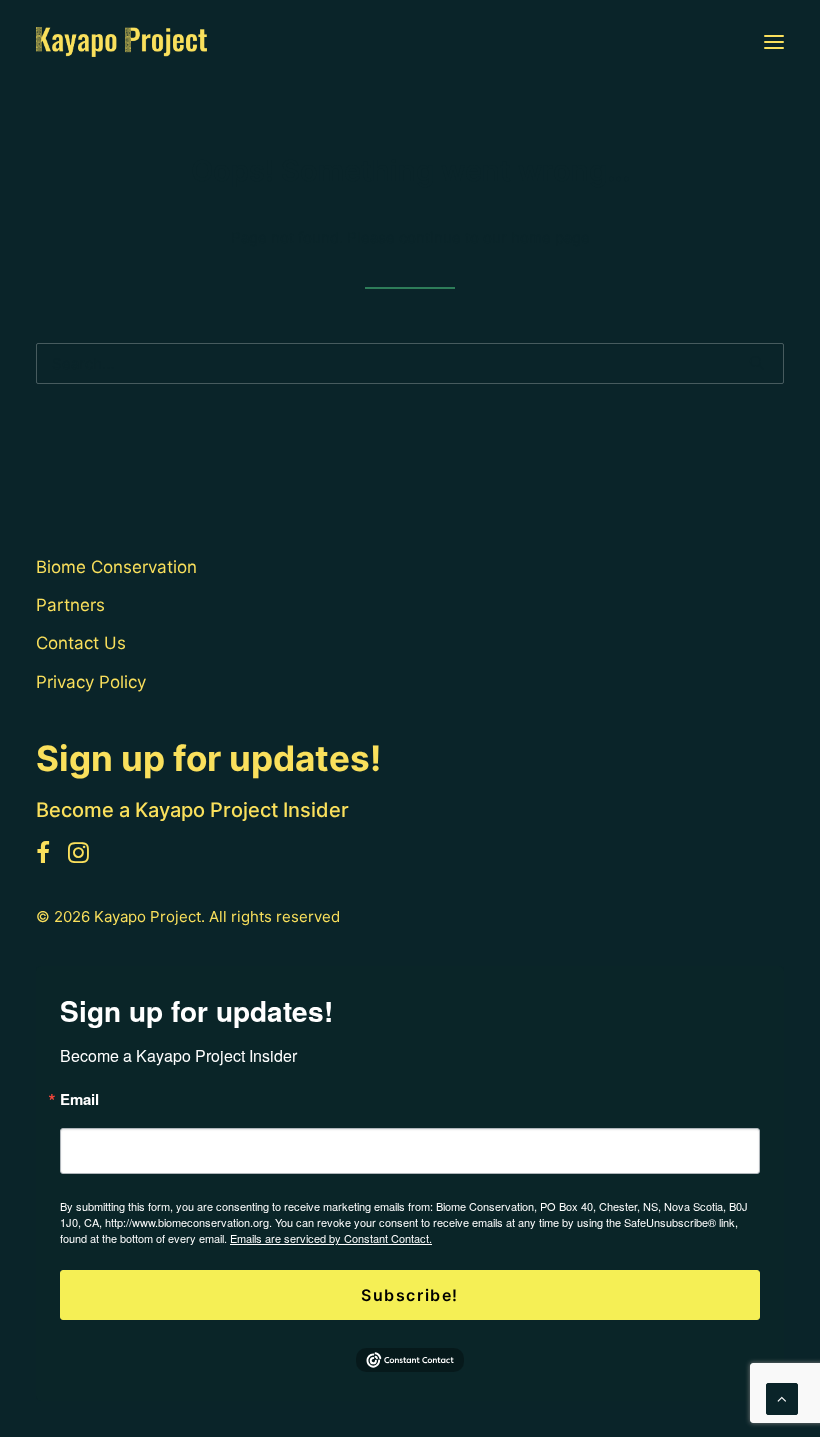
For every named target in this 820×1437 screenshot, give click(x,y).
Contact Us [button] (81, 643)
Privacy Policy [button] (91, 682)
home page (550, 237)
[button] (774, 42)
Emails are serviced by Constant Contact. (331, 1238)
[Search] (410, 363)
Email (79, 1099)
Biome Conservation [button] (116, 567)
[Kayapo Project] (121, 42)
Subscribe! (410, 1295)
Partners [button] (70, 605)
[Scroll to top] (782, 1397)
